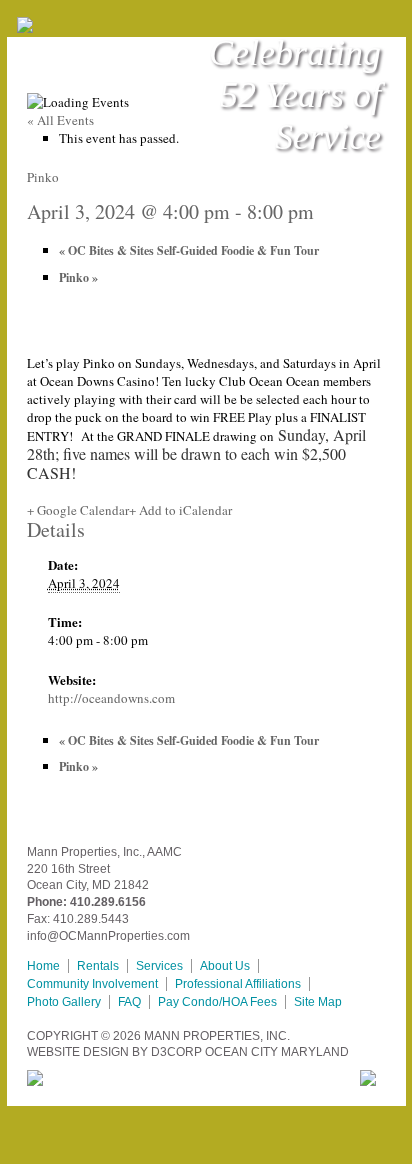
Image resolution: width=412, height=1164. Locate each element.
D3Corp (176, 1052)
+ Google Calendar (78, 510)
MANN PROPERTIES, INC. (217, 1036)
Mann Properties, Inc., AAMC (104, 852)
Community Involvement (92, 984)
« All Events (60, 120)
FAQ (129, 1002)
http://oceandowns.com (111, 698)
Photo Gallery (64, 1002)
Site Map (318, 1002)
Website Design (78, 1052)
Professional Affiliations (238, 984)
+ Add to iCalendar (180, 510)
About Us (225, 966)
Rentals (98, 966)
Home (43, 966)
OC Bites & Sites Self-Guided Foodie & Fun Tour (189, 250)
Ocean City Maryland (277, 1052)
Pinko (78, 277)
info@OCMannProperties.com (108, 936)
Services (159, 966)
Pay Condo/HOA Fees (217, 1002)
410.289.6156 (108, 902)
